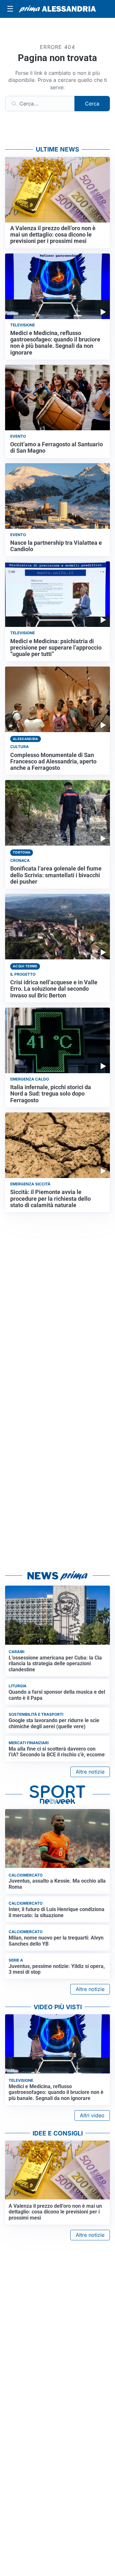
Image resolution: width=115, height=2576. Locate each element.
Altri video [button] (92, 2115)
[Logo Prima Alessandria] (57, 9)
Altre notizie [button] (90, 1772)
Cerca (92, 104)
